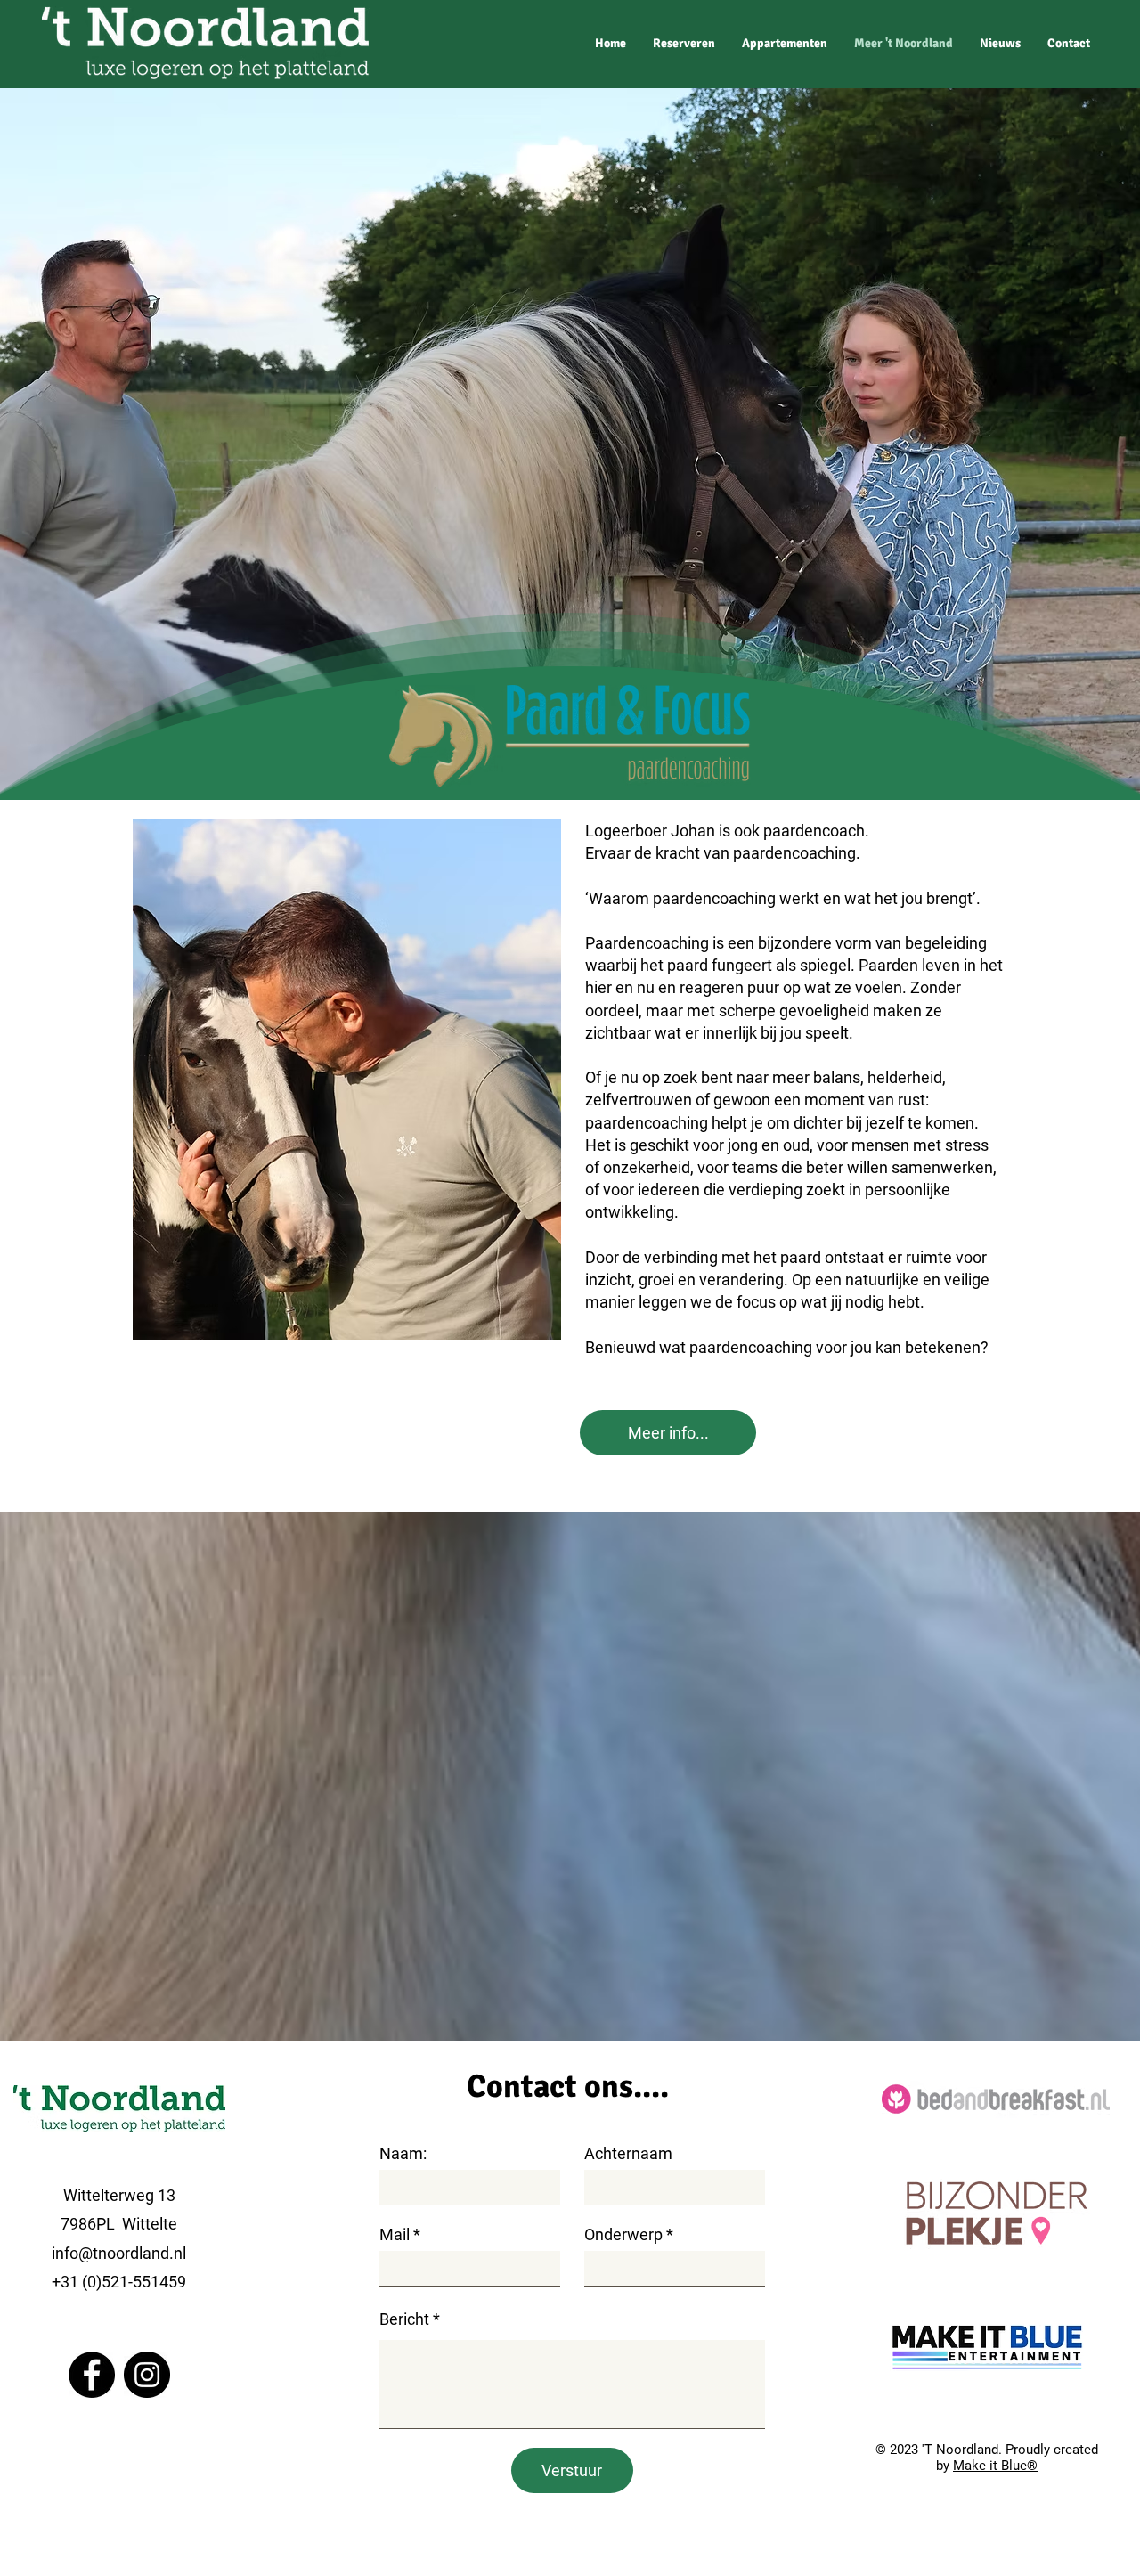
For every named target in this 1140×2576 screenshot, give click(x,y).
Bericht (404, 2319)
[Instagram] (147, 2375)
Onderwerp (623, 2235)
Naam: (403, 2154)
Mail (395, 2235)
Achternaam (628, 2154)
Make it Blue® (995, 2466)
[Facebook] (92, 2375)
